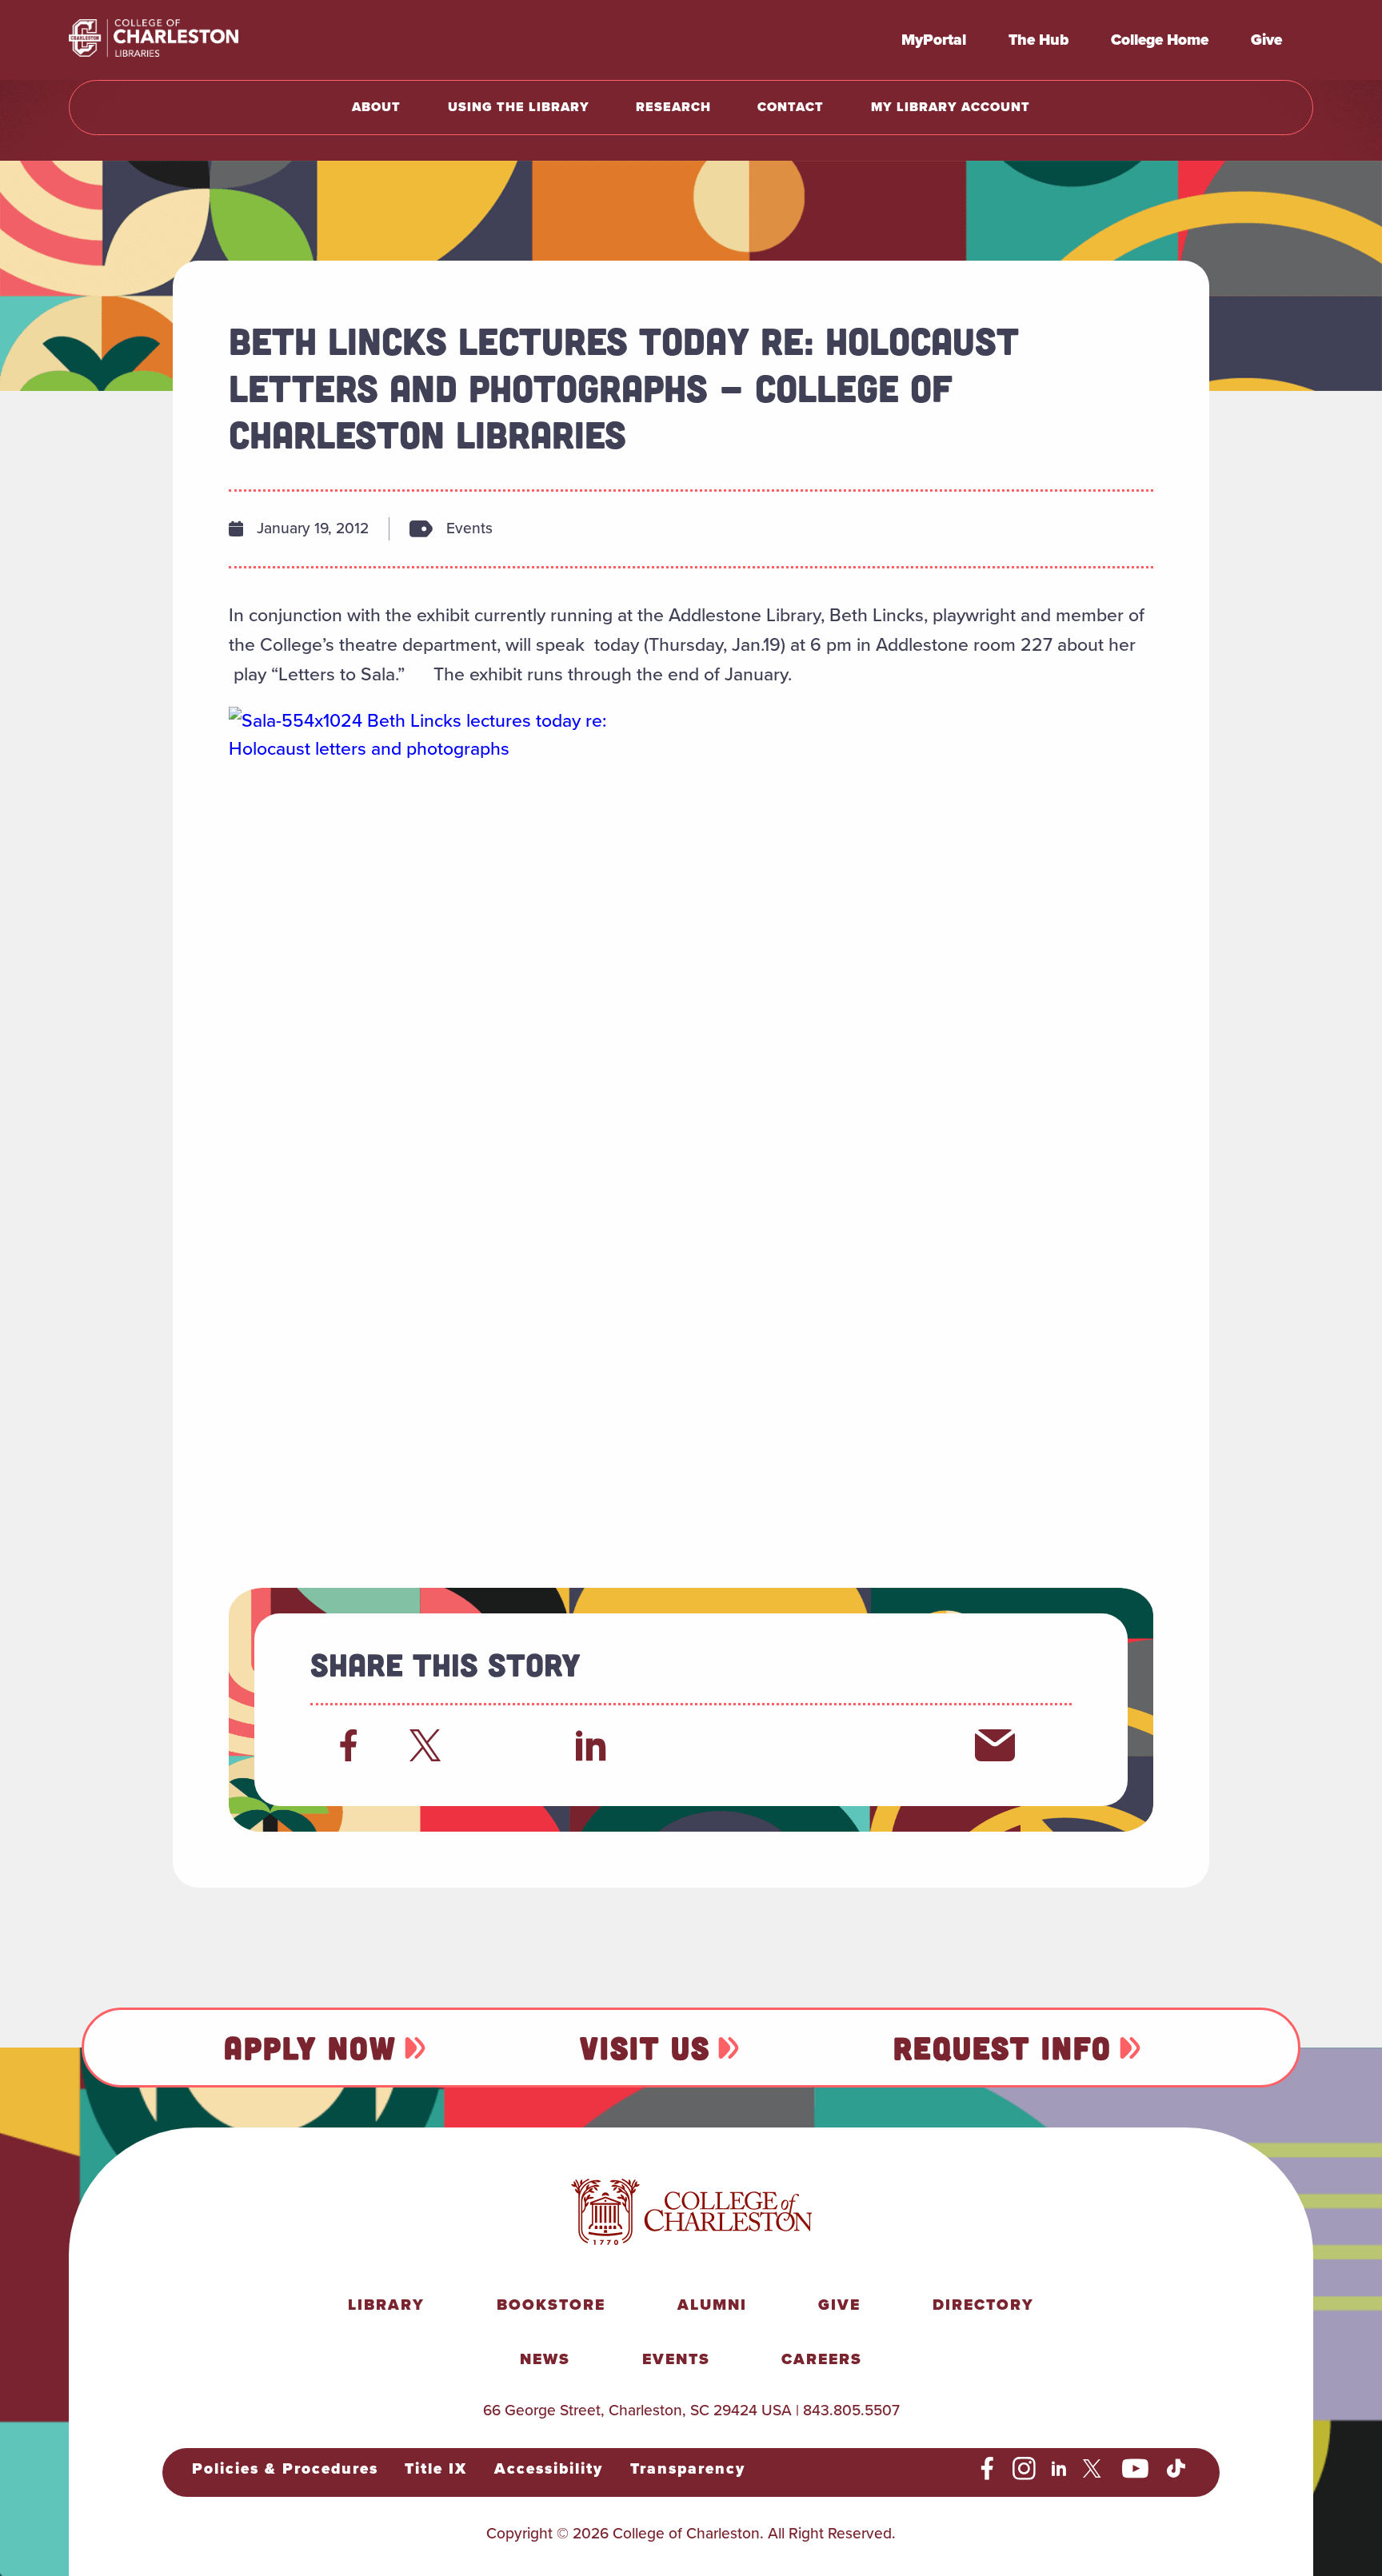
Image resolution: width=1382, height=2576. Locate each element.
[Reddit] (510, 1745)
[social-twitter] (1094, 2469)
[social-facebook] (987, 2469)
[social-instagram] (1024, 2469)
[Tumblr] (753, 1745)
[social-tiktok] (1176, 2469)
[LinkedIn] (591, 1745)
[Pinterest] (833, 1745)
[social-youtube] (1136, 2469)
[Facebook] (349, 1745)
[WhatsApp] (672, 1745)
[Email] (995, 1745)
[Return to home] (189, 40)
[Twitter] (429, 1745)
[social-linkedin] (1059, 2469)
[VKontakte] (914, 1745)
